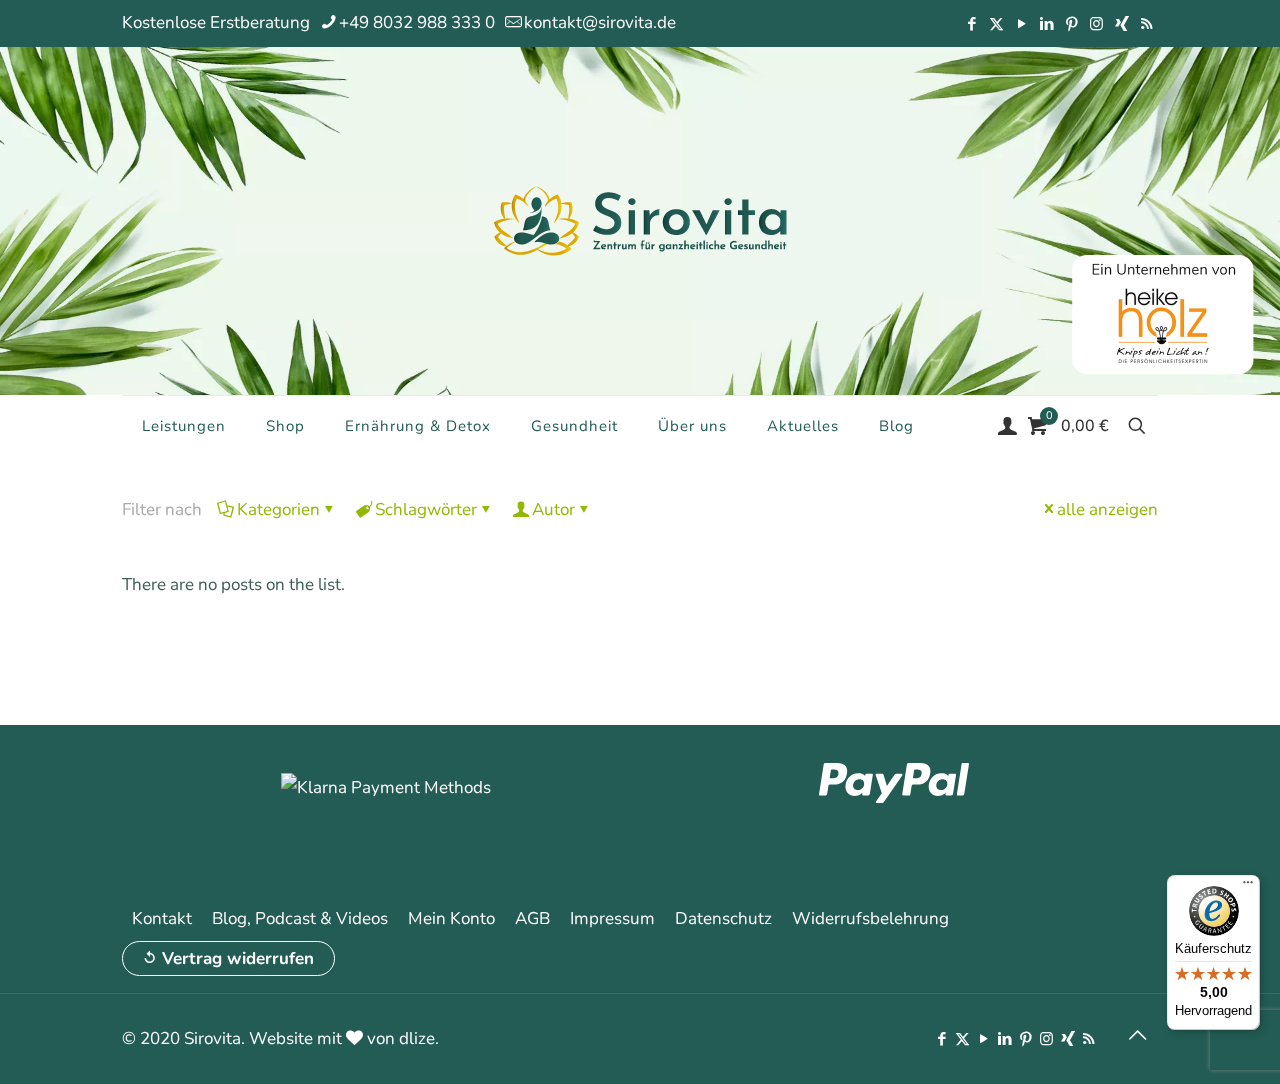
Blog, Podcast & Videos (300, 918)
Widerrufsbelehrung (870, 918)
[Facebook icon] (971, 24)
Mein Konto (451, 918)
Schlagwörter (426, 509)
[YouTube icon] (1021, 24)
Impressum (612, 918)
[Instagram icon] (1096, 24)
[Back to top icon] (1137, 1036)
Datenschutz (723, 918)
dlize (417, 1038)
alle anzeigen (1107, 509)
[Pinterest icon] (1071, 24)
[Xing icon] (1121, 24)
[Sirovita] (640, 220)
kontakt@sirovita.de (600, 22)
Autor (553, 509)
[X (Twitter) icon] (996, 24)
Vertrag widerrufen (238, 958)
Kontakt (162, 918)
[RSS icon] (1146, 24)
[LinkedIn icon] (1046, 24)
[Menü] (1248, 887)
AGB (532, 918)
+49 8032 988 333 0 (417, 22)
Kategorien (278, 509)
